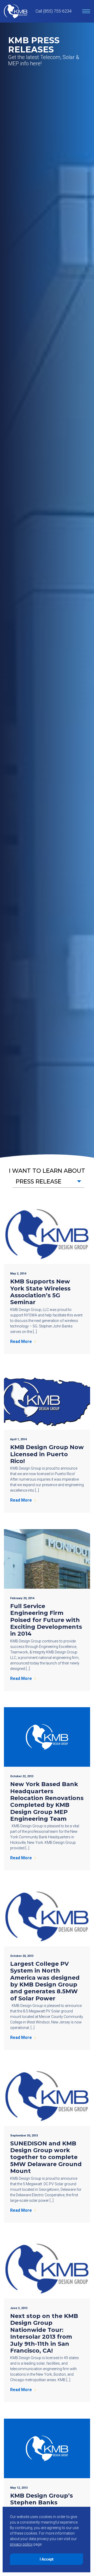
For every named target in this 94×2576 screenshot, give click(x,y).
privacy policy (21, 2544)
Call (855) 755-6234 (54, 11)
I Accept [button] (47, 2559)
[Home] (16, 11)
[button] (48, 1182)
